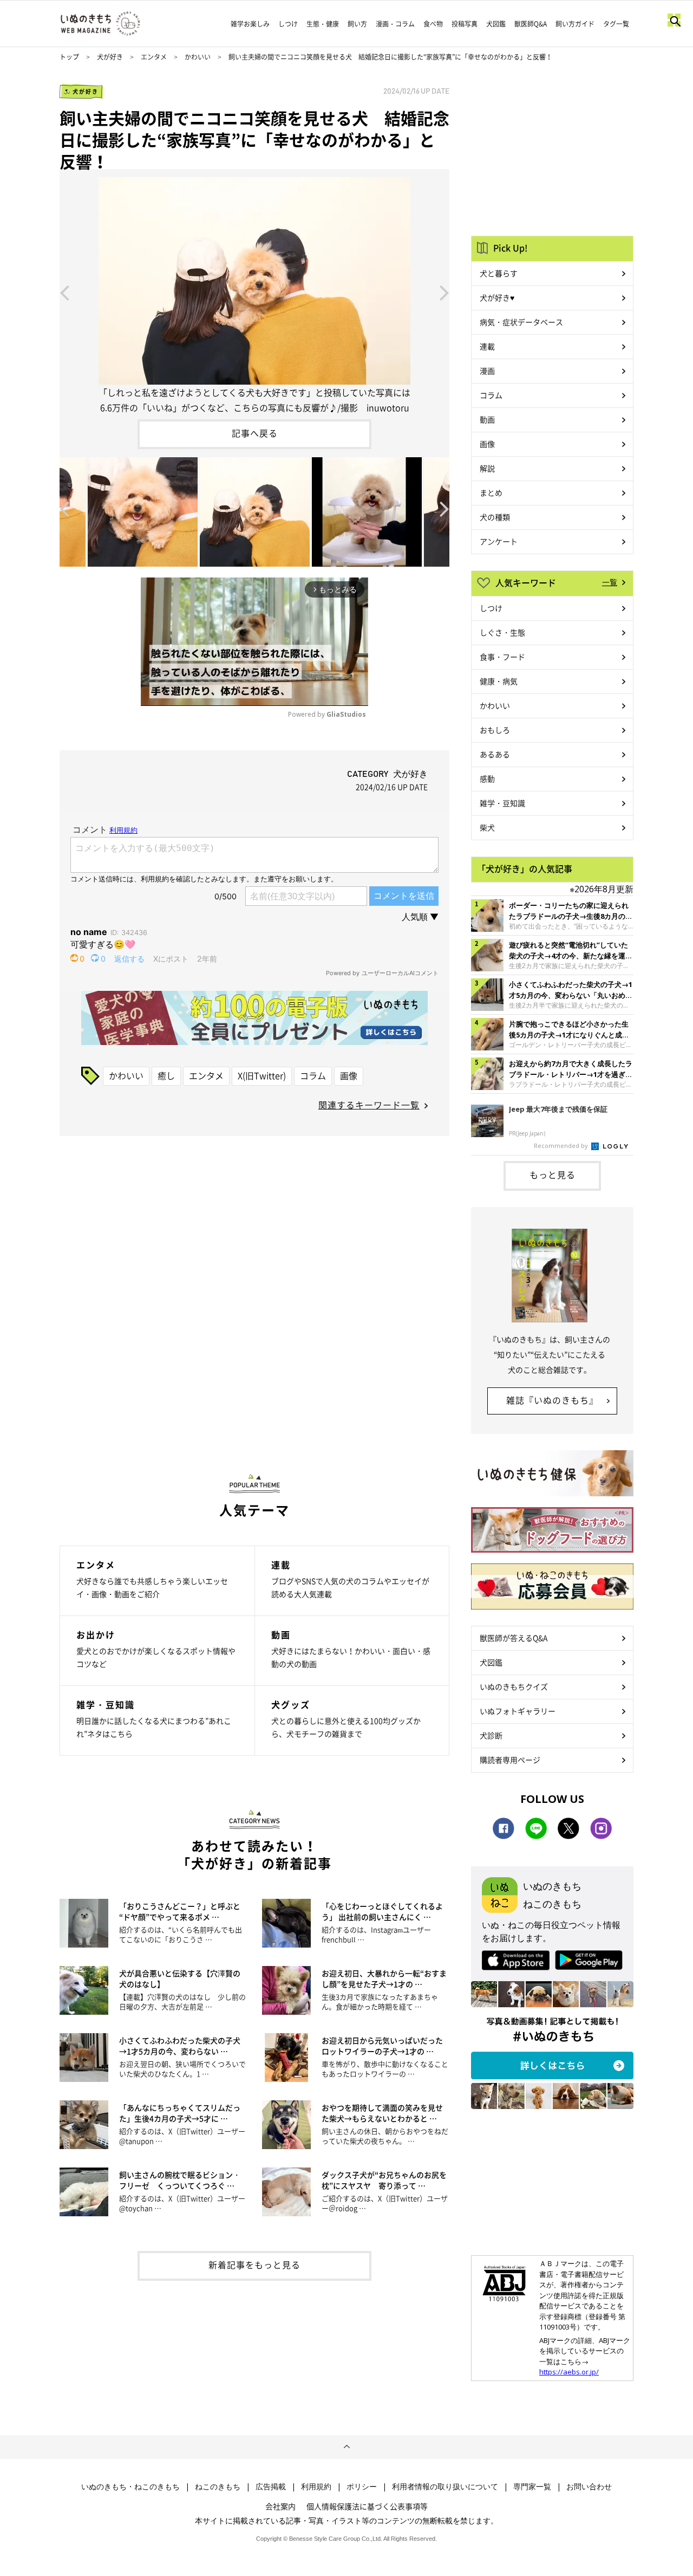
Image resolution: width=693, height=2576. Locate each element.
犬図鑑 (496, 24)
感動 (487, 778)
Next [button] (444, 292)
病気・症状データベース (521, 322)
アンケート (499, 541)
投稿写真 (465, 24)
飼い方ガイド (575, 24)
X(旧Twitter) (262, 1075)
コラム (313, 1075)
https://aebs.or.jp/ (569, 2372)
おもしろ (495, 730)
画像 (349, 1075)
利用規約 (316, 2487)
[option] (254, 292)
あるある (495, 754)
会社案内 (280, 2506)
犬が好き (110, 57)
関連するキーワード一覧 (369, 1105)
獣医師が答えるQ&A (514, 1638)
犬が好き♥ (497, 297)
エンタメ (154, 57)
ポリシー (362, 2487)
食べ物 (433, 24)
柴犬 (487, 827)
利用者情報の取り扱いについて (445, 2487)
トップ (69, 57)
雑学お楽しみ (250, 24)
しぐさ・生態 (502, 632)
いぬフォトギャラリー (518, 1711)
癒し (166, 1075)
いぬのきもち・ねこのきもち (130, 2487)
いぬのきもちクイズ (514, 1686)
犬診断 (491, 1735)
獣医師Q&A (531, 24)
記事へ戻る (255, 433)
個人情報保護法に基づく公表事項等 (367, 2506)
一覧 (610, 582)
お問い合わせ (589, 2487)
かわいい (198, 57)
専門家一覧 (532, 2487)
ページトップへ (346, 2447)
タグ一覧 (616, 24)
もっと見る (553, 1175)
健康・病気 (499, 681)
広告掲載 (271, 2487)
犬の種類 (495, 517)
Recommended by (562, 1146)
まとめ (491, 492)
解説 (487, 468)
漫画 (487, 371)
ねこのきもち (218, 2487)
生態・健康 (323, 24)
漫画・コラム (395, 24)
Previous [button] (64, 292)
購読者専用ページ (510, 1760)
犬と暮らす (499, 273)
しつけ (288, 24)
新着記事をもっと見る (254, 2264)
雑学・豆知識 (502, 803)
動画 (487, 419)
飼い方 (357, 24)
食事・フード (502, 657)
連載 (487, 346)
